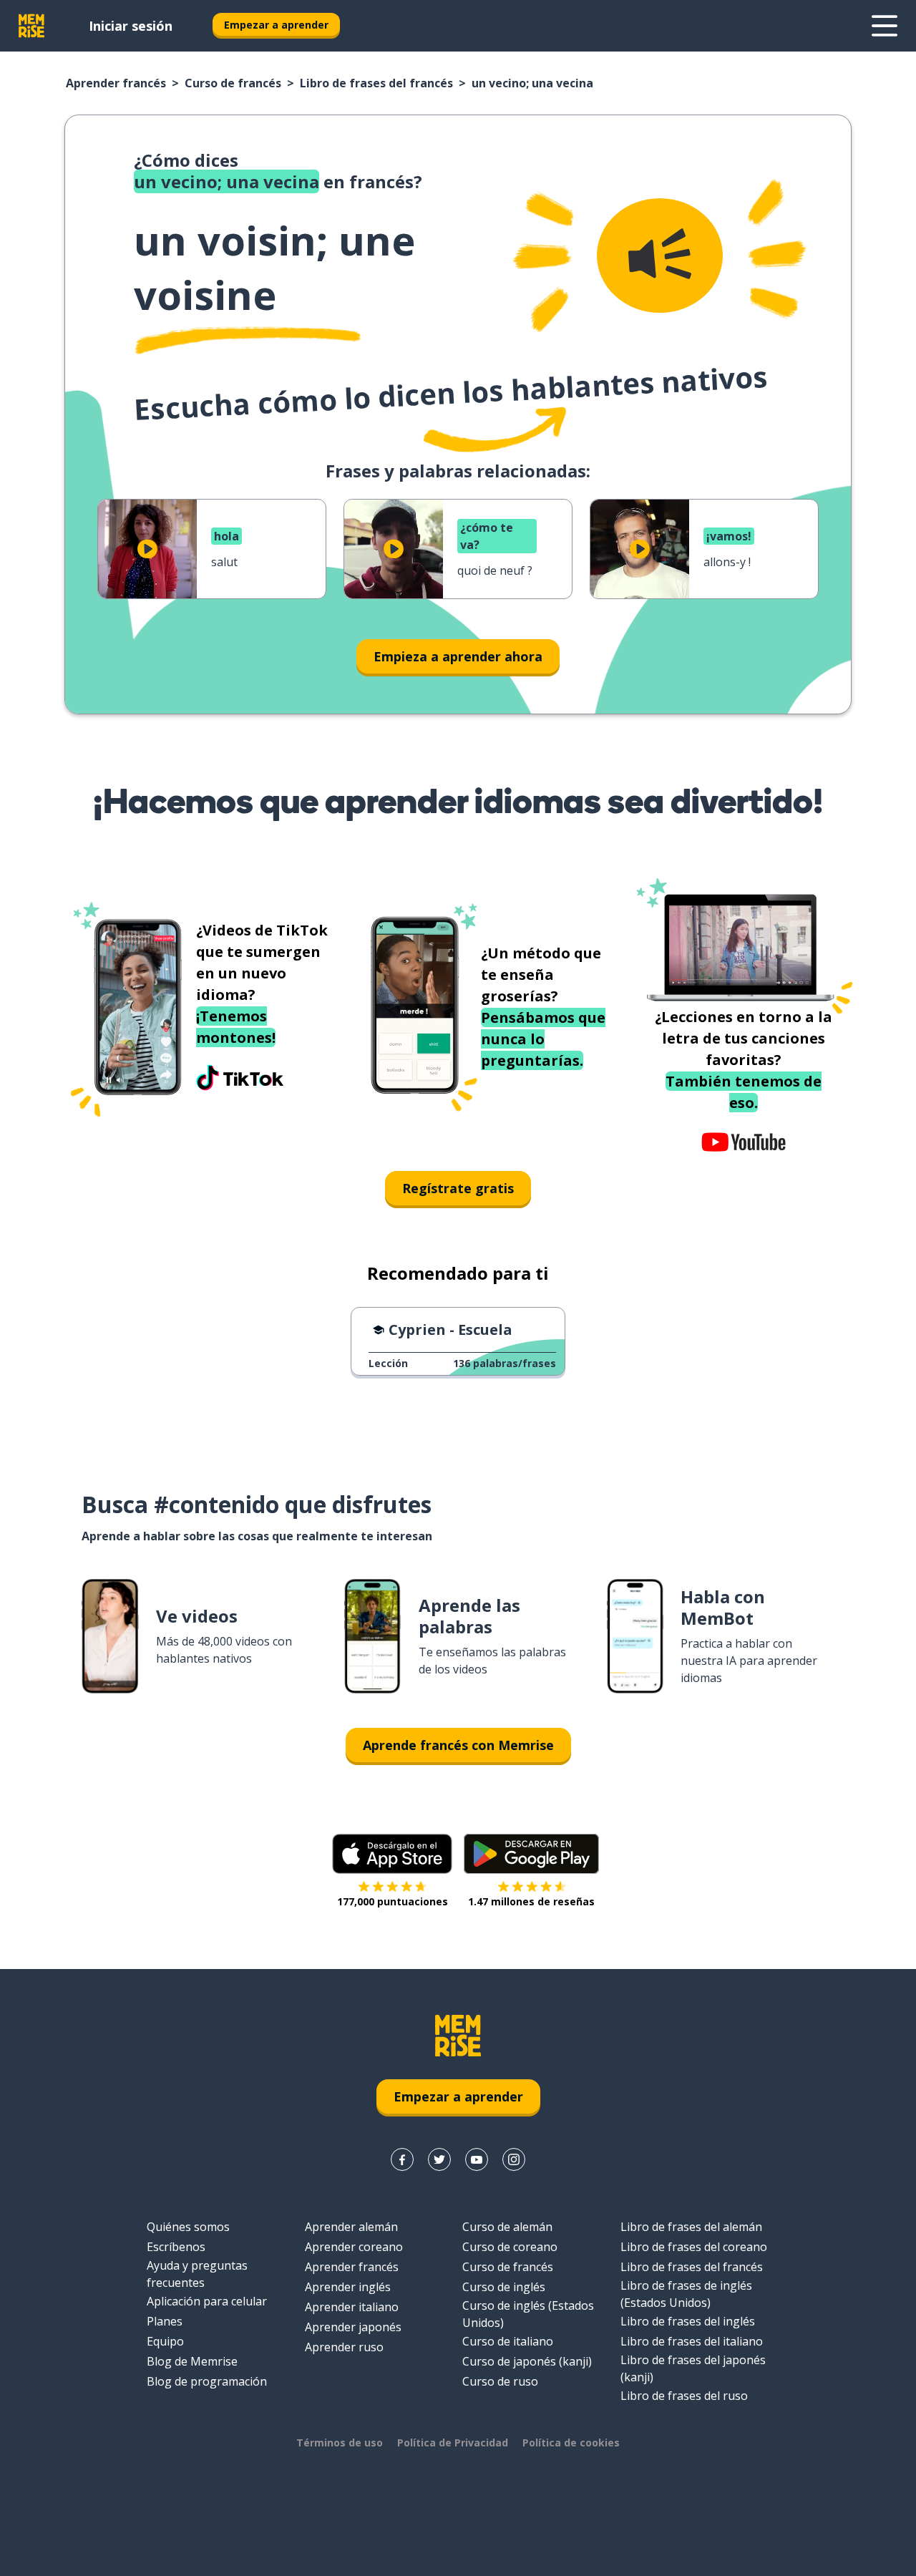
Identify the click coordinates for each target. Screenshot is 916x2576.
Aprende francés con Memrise (458, 1745)
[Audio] (660, 256)
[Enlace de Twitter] (439, 2159)
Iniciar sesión (131, 26)
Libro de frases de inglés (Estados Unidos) (686, 2294)
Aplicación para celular (207, 2301)
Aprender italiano (352, 2307)
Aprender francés (116, 83)
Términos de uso (340, 2443)
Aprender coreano (354, 2247)
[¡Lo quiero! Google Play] (531, 1854)
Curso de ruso (500, 2381)
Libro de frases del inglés (688, 2321)
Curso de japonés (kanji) (527, 2361)
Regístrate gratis (458, 1188)
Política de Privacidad (453, 2443)
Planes (165, 2321)
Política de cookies (571, 2443)
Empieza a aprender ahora (458, 656)
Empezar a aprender (276, 25)
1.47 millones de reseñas (531, 1901)
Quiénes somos (188, 2227)
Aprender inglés (348, 2287)
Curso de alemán (507, 2227)
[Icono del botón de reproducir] (147, 549)
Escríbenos (176, 2247)
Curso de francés (233, 83)
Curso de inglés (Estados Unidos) (528, 2314)
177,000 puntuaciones (393, 1901)
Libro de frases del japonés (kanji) (693, 2368)
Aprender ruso (344, 2347)
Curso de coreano (510, 2247)
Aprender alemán (351, 2227)
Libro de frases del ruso (684, 2396)
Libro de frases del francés (376, 83)
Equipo (165, 2341)
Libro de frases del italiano (692, 2341)
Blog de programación (207, 2381)
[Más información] (885, 26)
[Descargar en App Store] (392, 1854)
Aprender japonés (353, 2327)
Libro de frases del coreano (694, 2247)
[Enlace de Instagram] (514, 2159)
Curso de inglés (504, 2287)
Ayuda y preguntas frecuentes (197, 2274)
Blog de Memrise (192, 2361)
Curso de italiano (508, 2341)
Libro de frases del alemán (691, 2227)
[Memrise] (31, 26)
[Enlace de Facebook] (402, 2159)
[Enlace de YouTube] (477, 2159)
